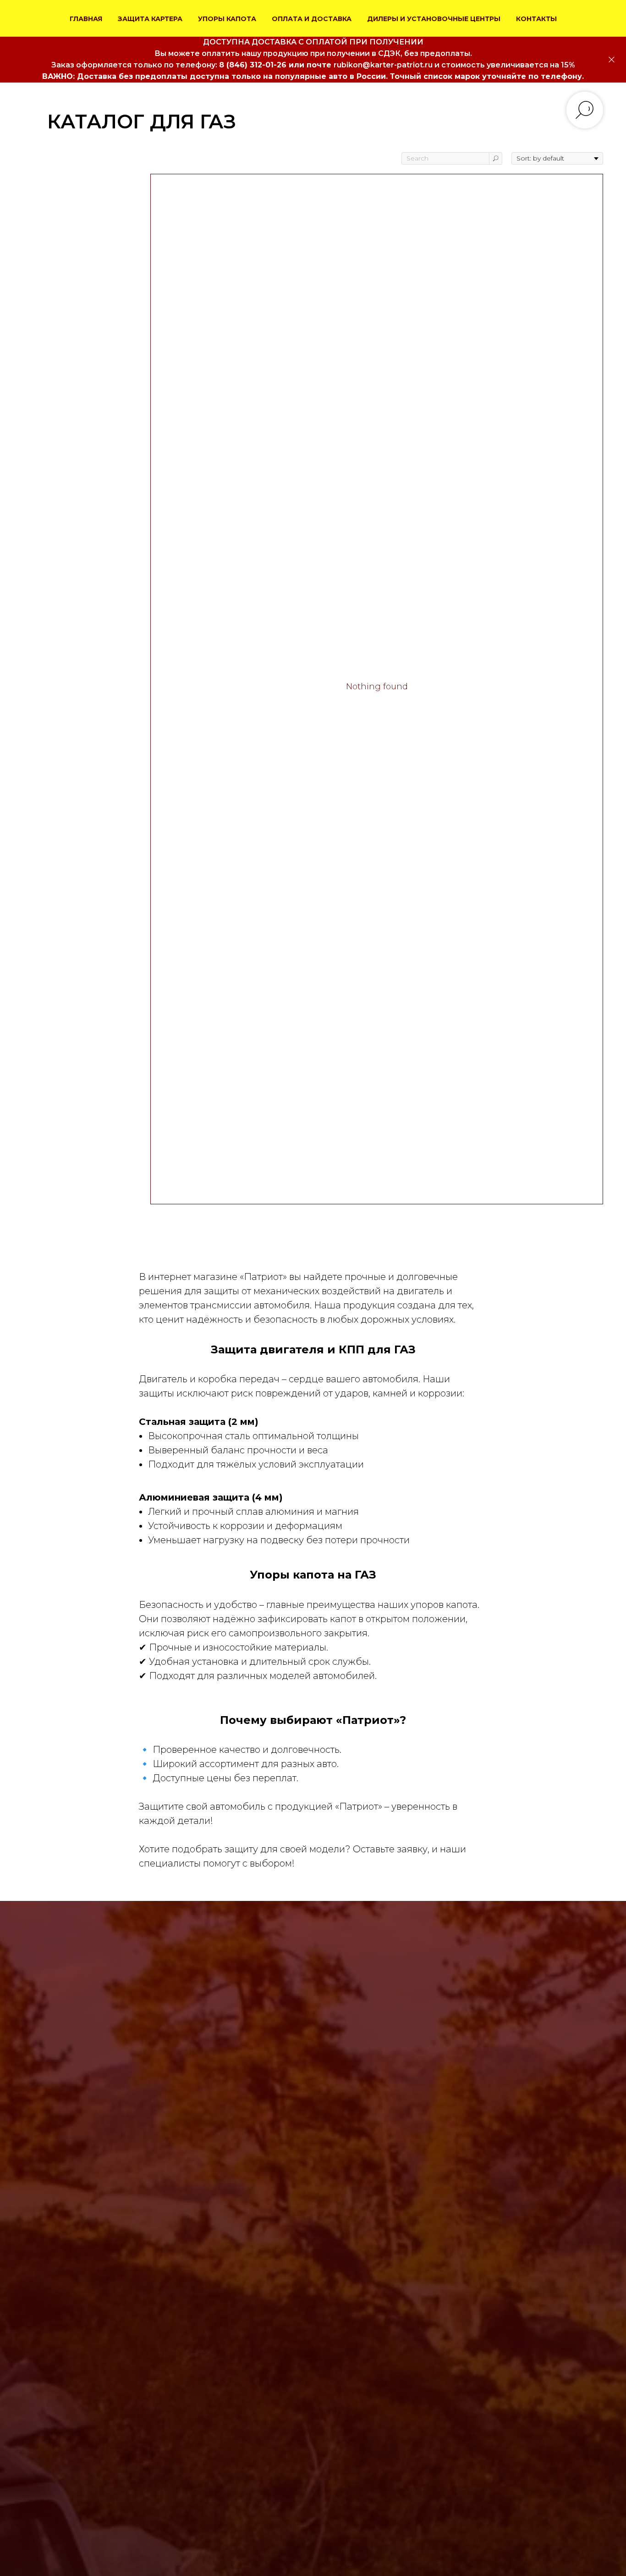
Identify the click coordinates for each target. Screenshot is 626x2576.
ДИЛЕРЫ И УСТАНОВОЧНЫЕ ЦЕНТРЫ (434, 19)
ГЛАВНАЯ (86, 19)
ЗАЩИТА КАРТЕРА (150, 19)
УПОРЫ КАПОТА (227, 19)
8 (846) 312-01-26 (253, 65)
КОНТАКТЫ (536, 19)
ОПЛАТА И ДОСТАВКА (312, 19)
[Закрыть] (612, 60)
